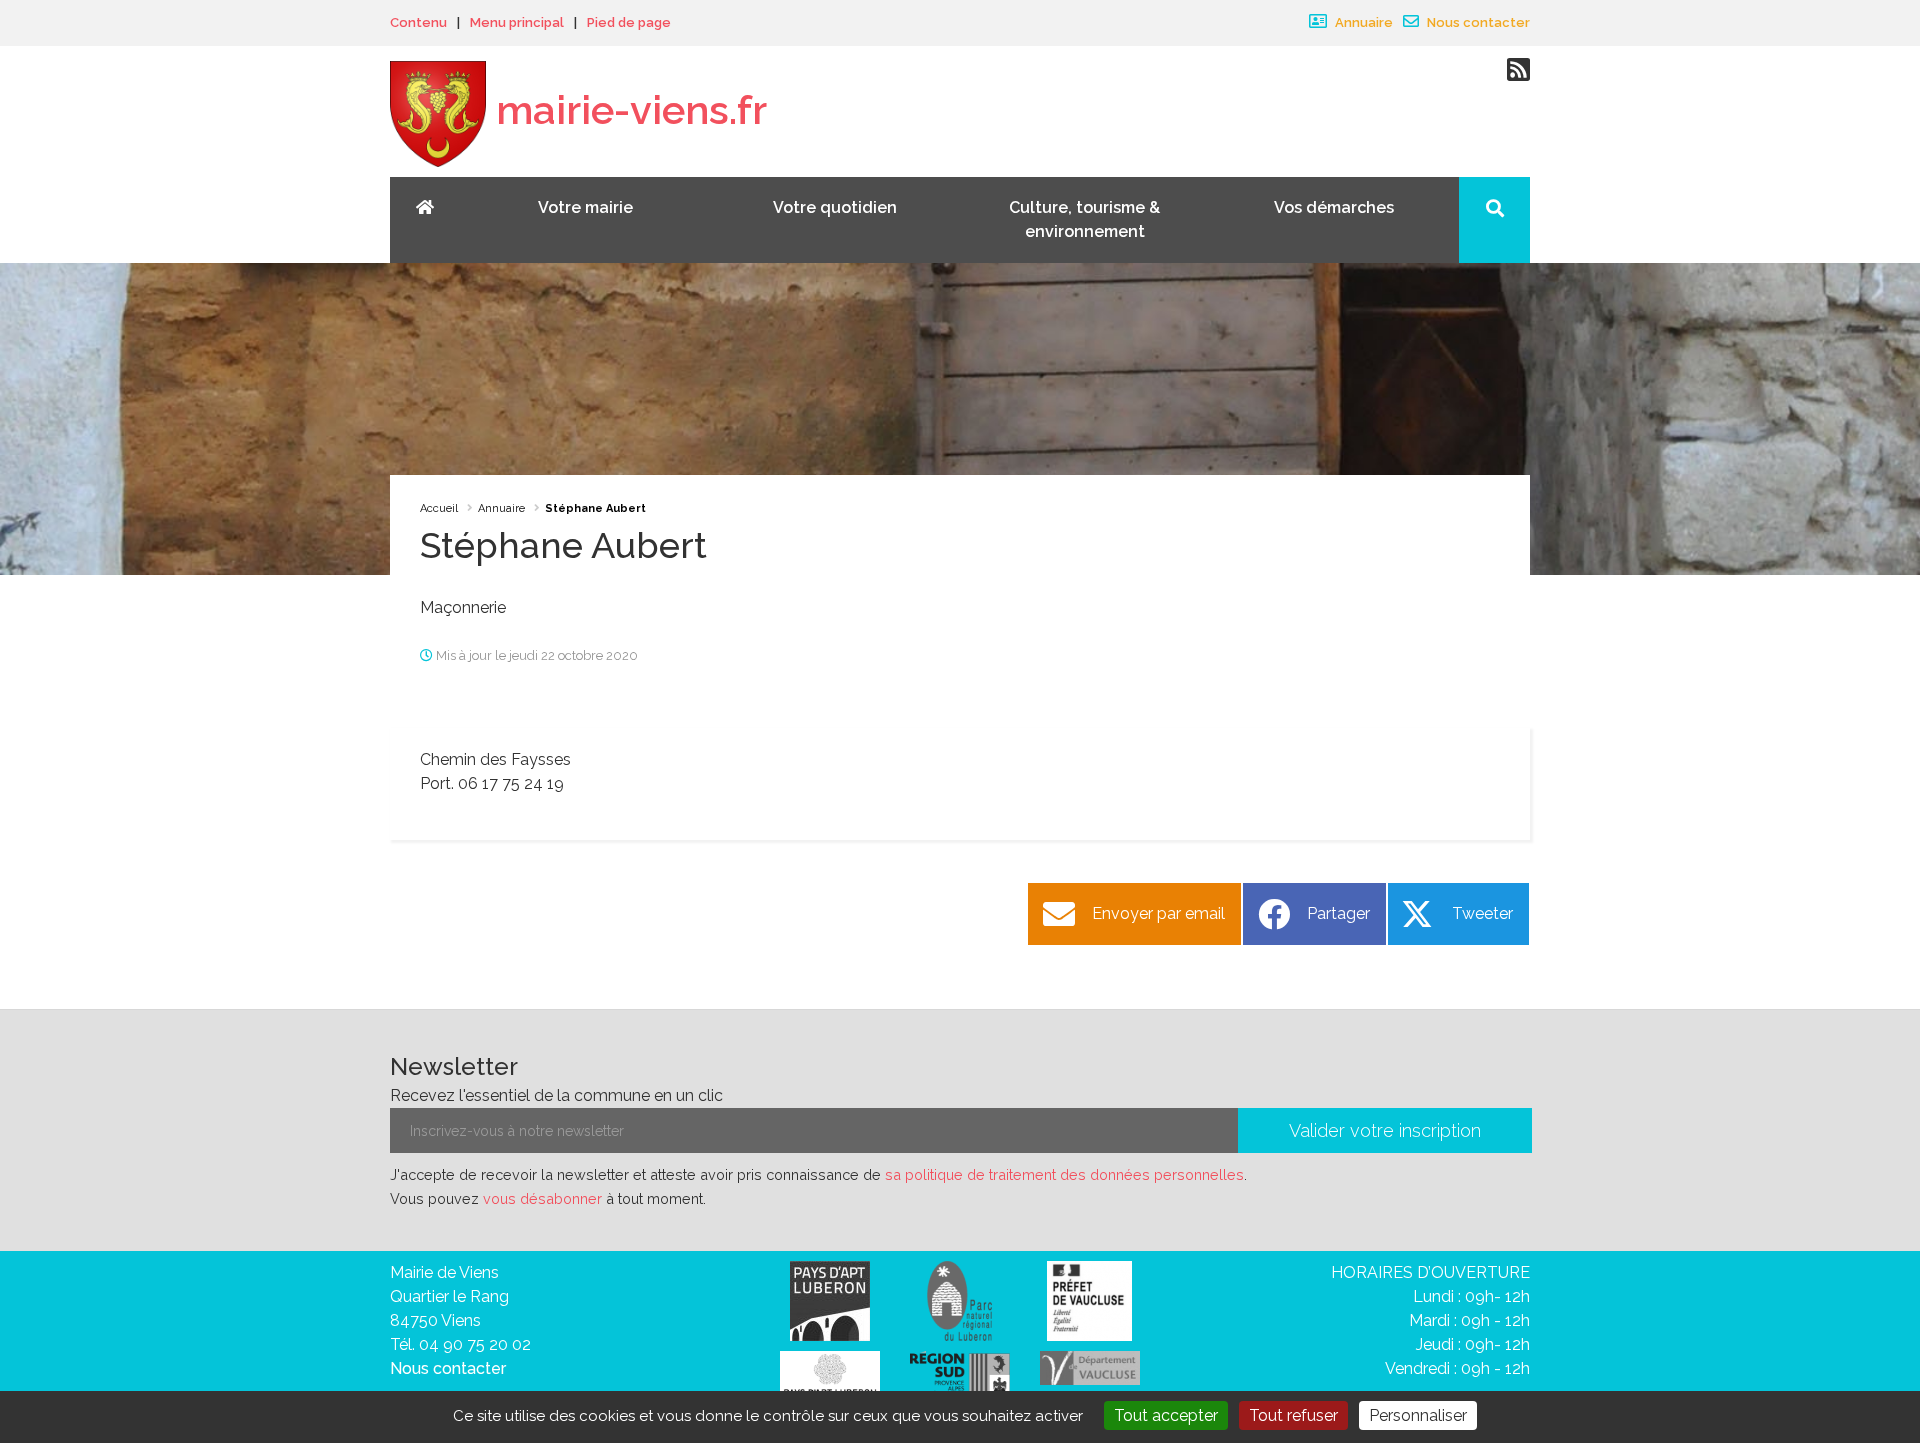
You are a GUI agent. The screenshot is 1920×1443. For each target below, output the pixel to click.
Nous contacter (1477, 22)
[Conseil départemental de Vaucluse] (1090, 1366)
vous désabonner (542, 1198)
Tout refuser (1293, 1415)
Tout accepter (1166, 1415)
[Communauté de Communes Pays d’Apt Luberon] (830, 1299)
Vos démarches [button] (1334, 207)
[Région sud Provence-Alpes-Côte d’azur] (960, 1376)
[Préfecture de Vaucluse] (1089, 1299)
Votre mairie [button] (585, 207)
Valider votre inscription (1385, 1130)
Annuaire (1362, 22)
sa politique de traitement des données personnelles (1064, 1174)
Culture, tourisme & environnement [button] (1084, 219)
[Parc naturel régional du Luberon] (959, 1299)
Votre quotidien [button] (835, 207)
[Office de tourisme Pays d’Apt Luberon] (830, 1379)
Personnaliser (1418, 1415)
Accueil (439, 508)
